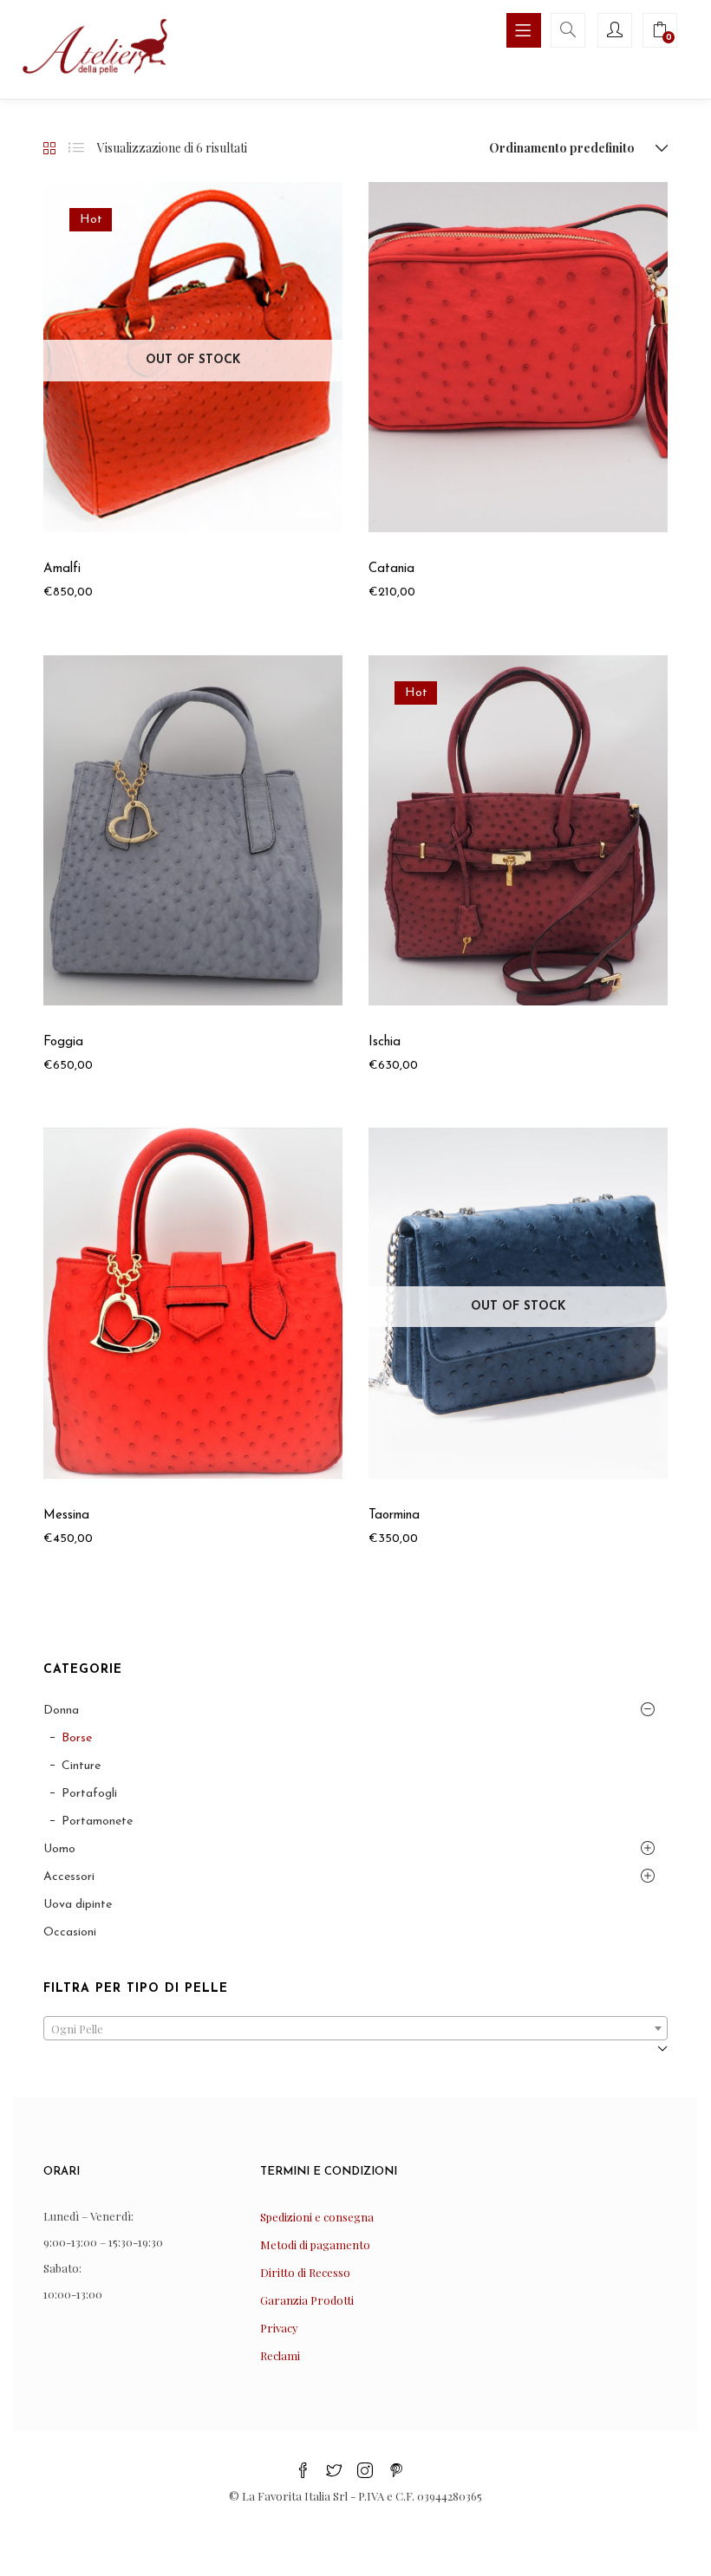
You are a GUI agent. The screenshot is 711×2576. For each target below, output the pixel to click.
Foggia (63, 1042)
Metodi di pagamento (315, 2244)
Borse (77, 1738)
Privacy (279, 2328)
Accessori (69, 1877)
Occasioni (70, 1932)
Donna (61, 1711)
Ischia (385, 1042)
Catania (391, 569)
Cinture (81, 1766)
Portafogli (89, 1794)
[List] (76, 148)
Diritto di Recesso (305, 2272)
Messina (66, 1516)
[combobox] (355, 2028)
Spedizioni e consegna (317, 2217)
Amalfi (62, 569)
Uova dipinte (78, 1905)
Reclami (280, 2355)
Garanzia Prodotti (307, 2300)
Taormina (394, 1516)
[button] (575, 148)
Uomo (59, 1849)
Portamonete (97, 1821)
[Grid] (49, 149)
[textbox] (355, 2034)
